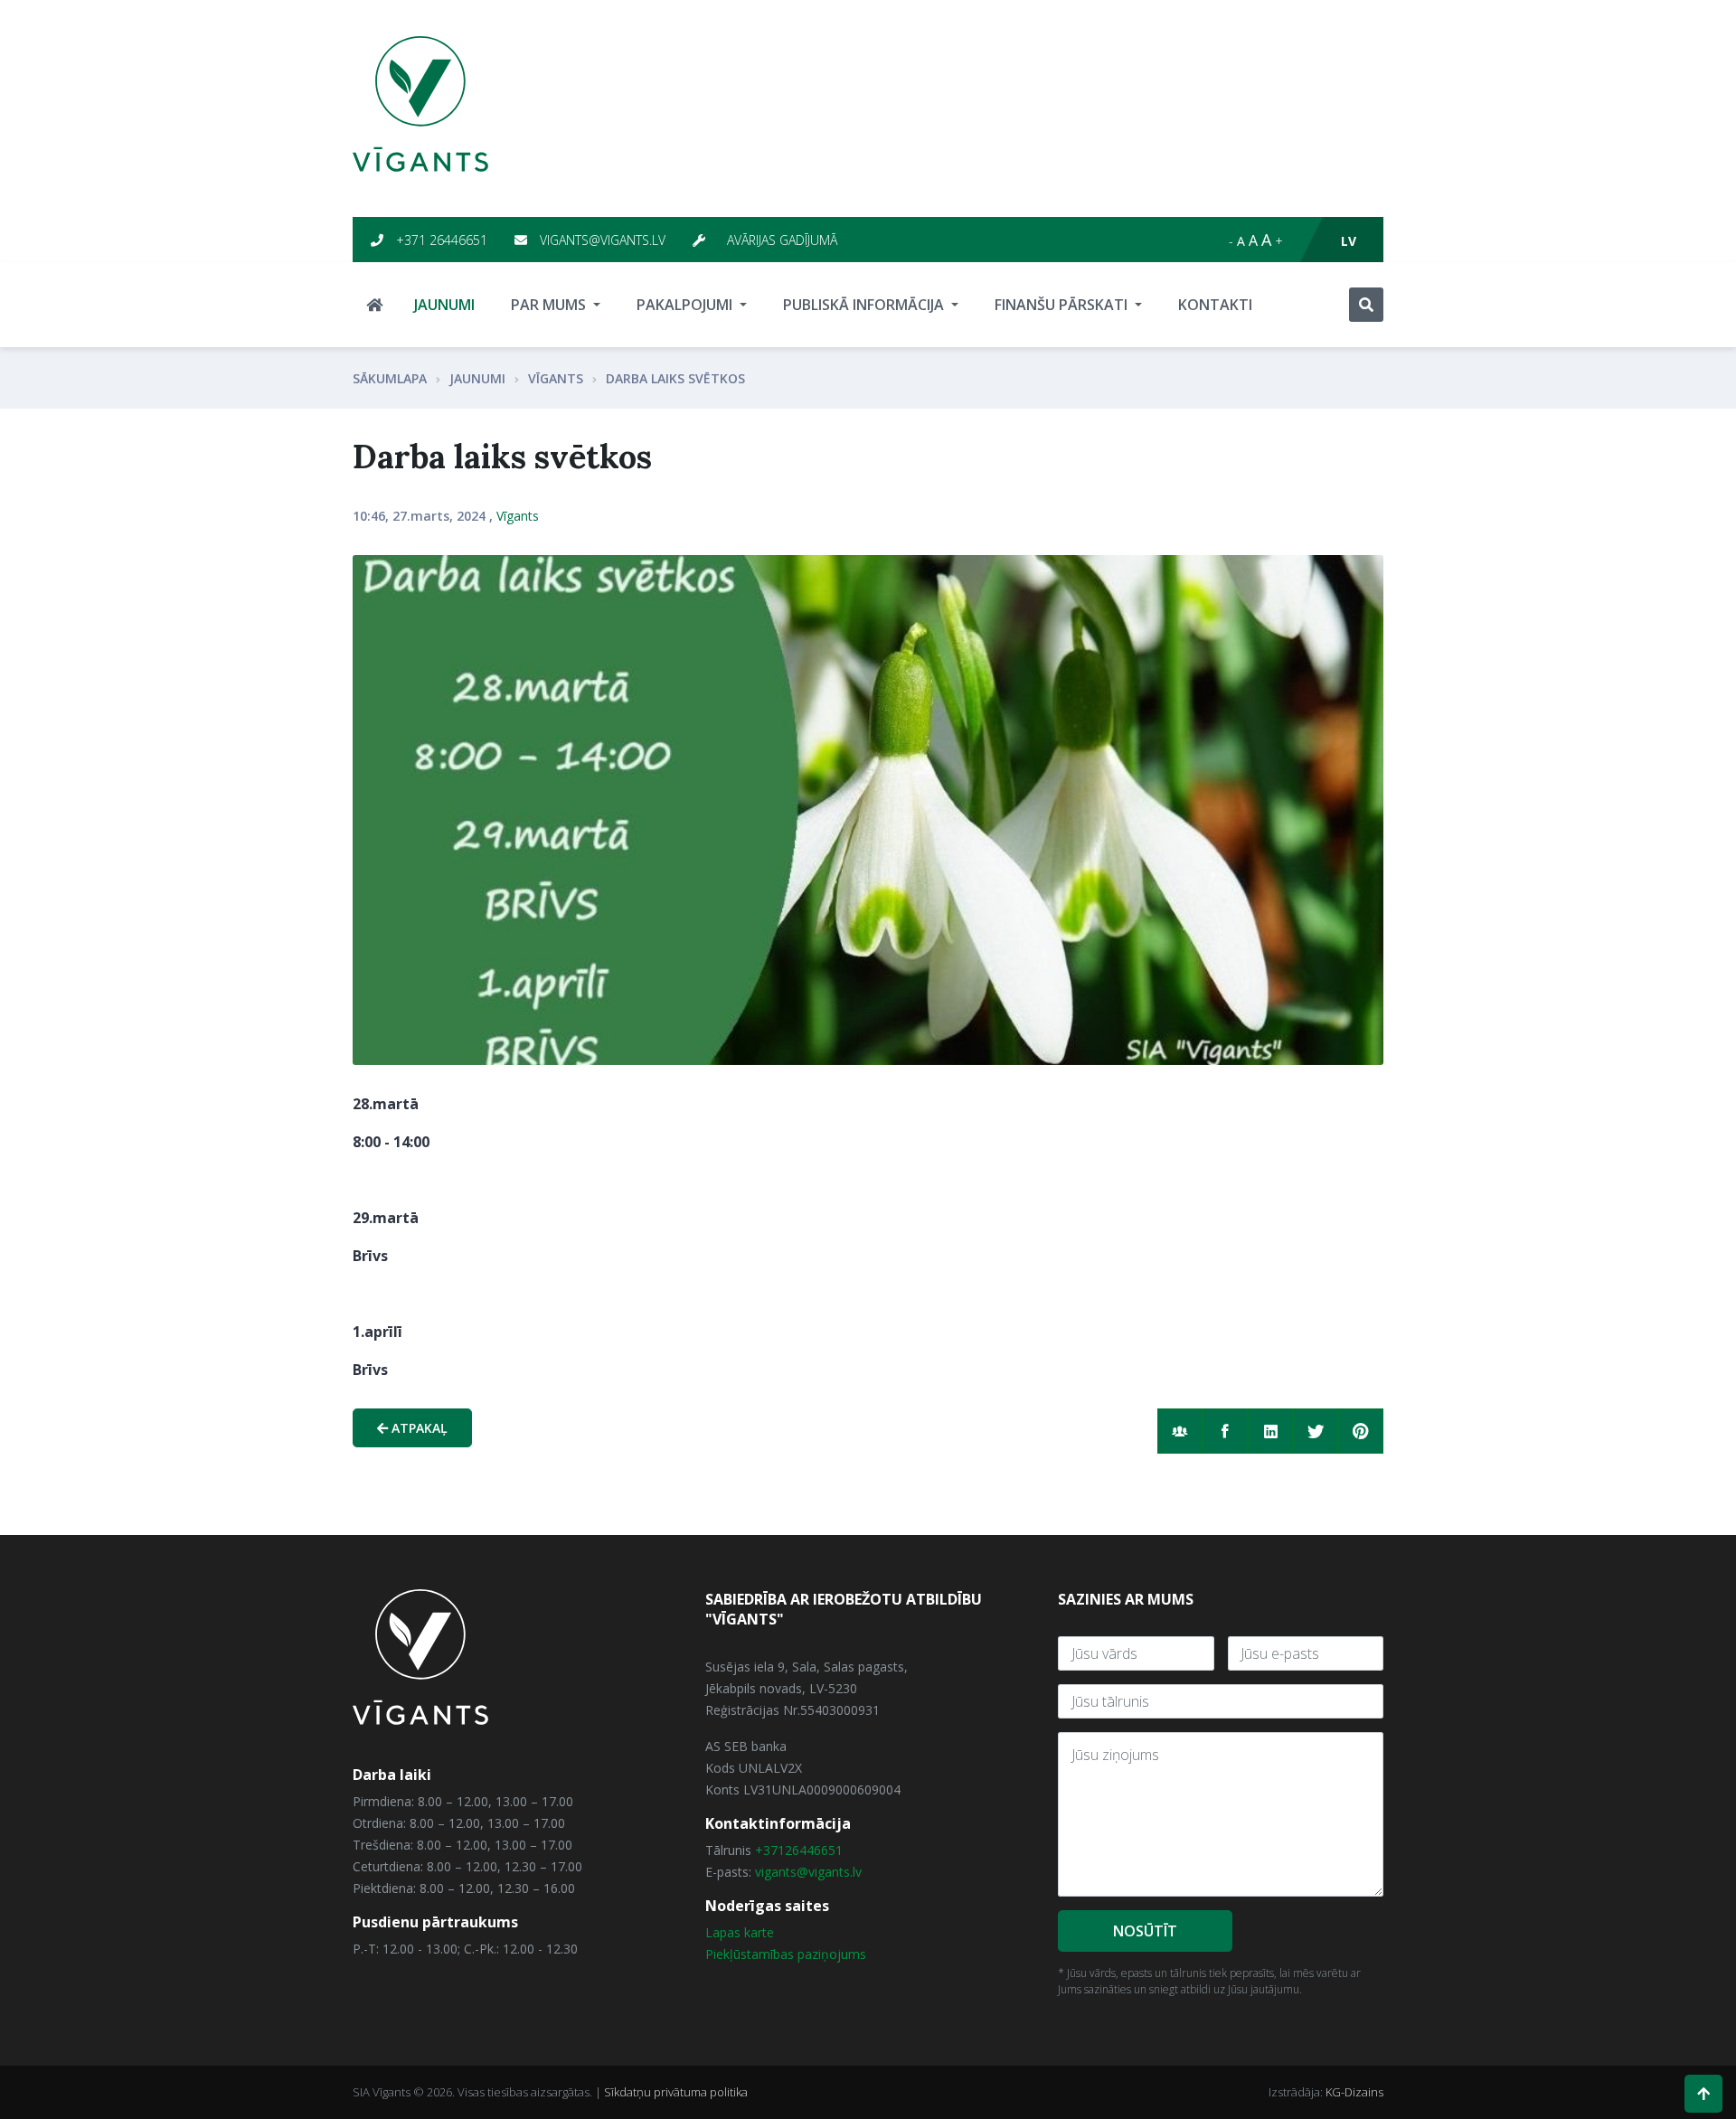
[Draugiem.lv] (1180, 1431)
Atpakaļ (418, 1428)
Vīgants (556, 378)
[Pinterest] (1361, 1431)
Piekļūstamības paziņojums (786, 1954)
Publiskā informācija (865, 305)
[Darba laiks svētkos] (868, 810)
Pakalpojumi (686, 305)
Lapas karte (740, 1932)
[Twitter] (1316, 1431)
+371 (770, 1850)
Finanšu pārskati (1063, 305)
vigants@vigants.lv (601, 240)
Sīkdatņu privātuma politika (676, 2092)
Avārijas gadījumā (780, 240)
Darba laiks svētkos (675, 378)
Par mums (550, 305)
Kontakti (1215, 305)
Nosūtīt (1145, 1931)
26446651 (814, 1850)
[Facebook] (1225, 1431)
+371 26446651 (440, 240)
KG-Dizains (1354, 2092)
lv (1349, 241)
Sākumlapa (390, 378)
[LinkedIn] (1270, 1431)
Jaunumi (444, 305)
